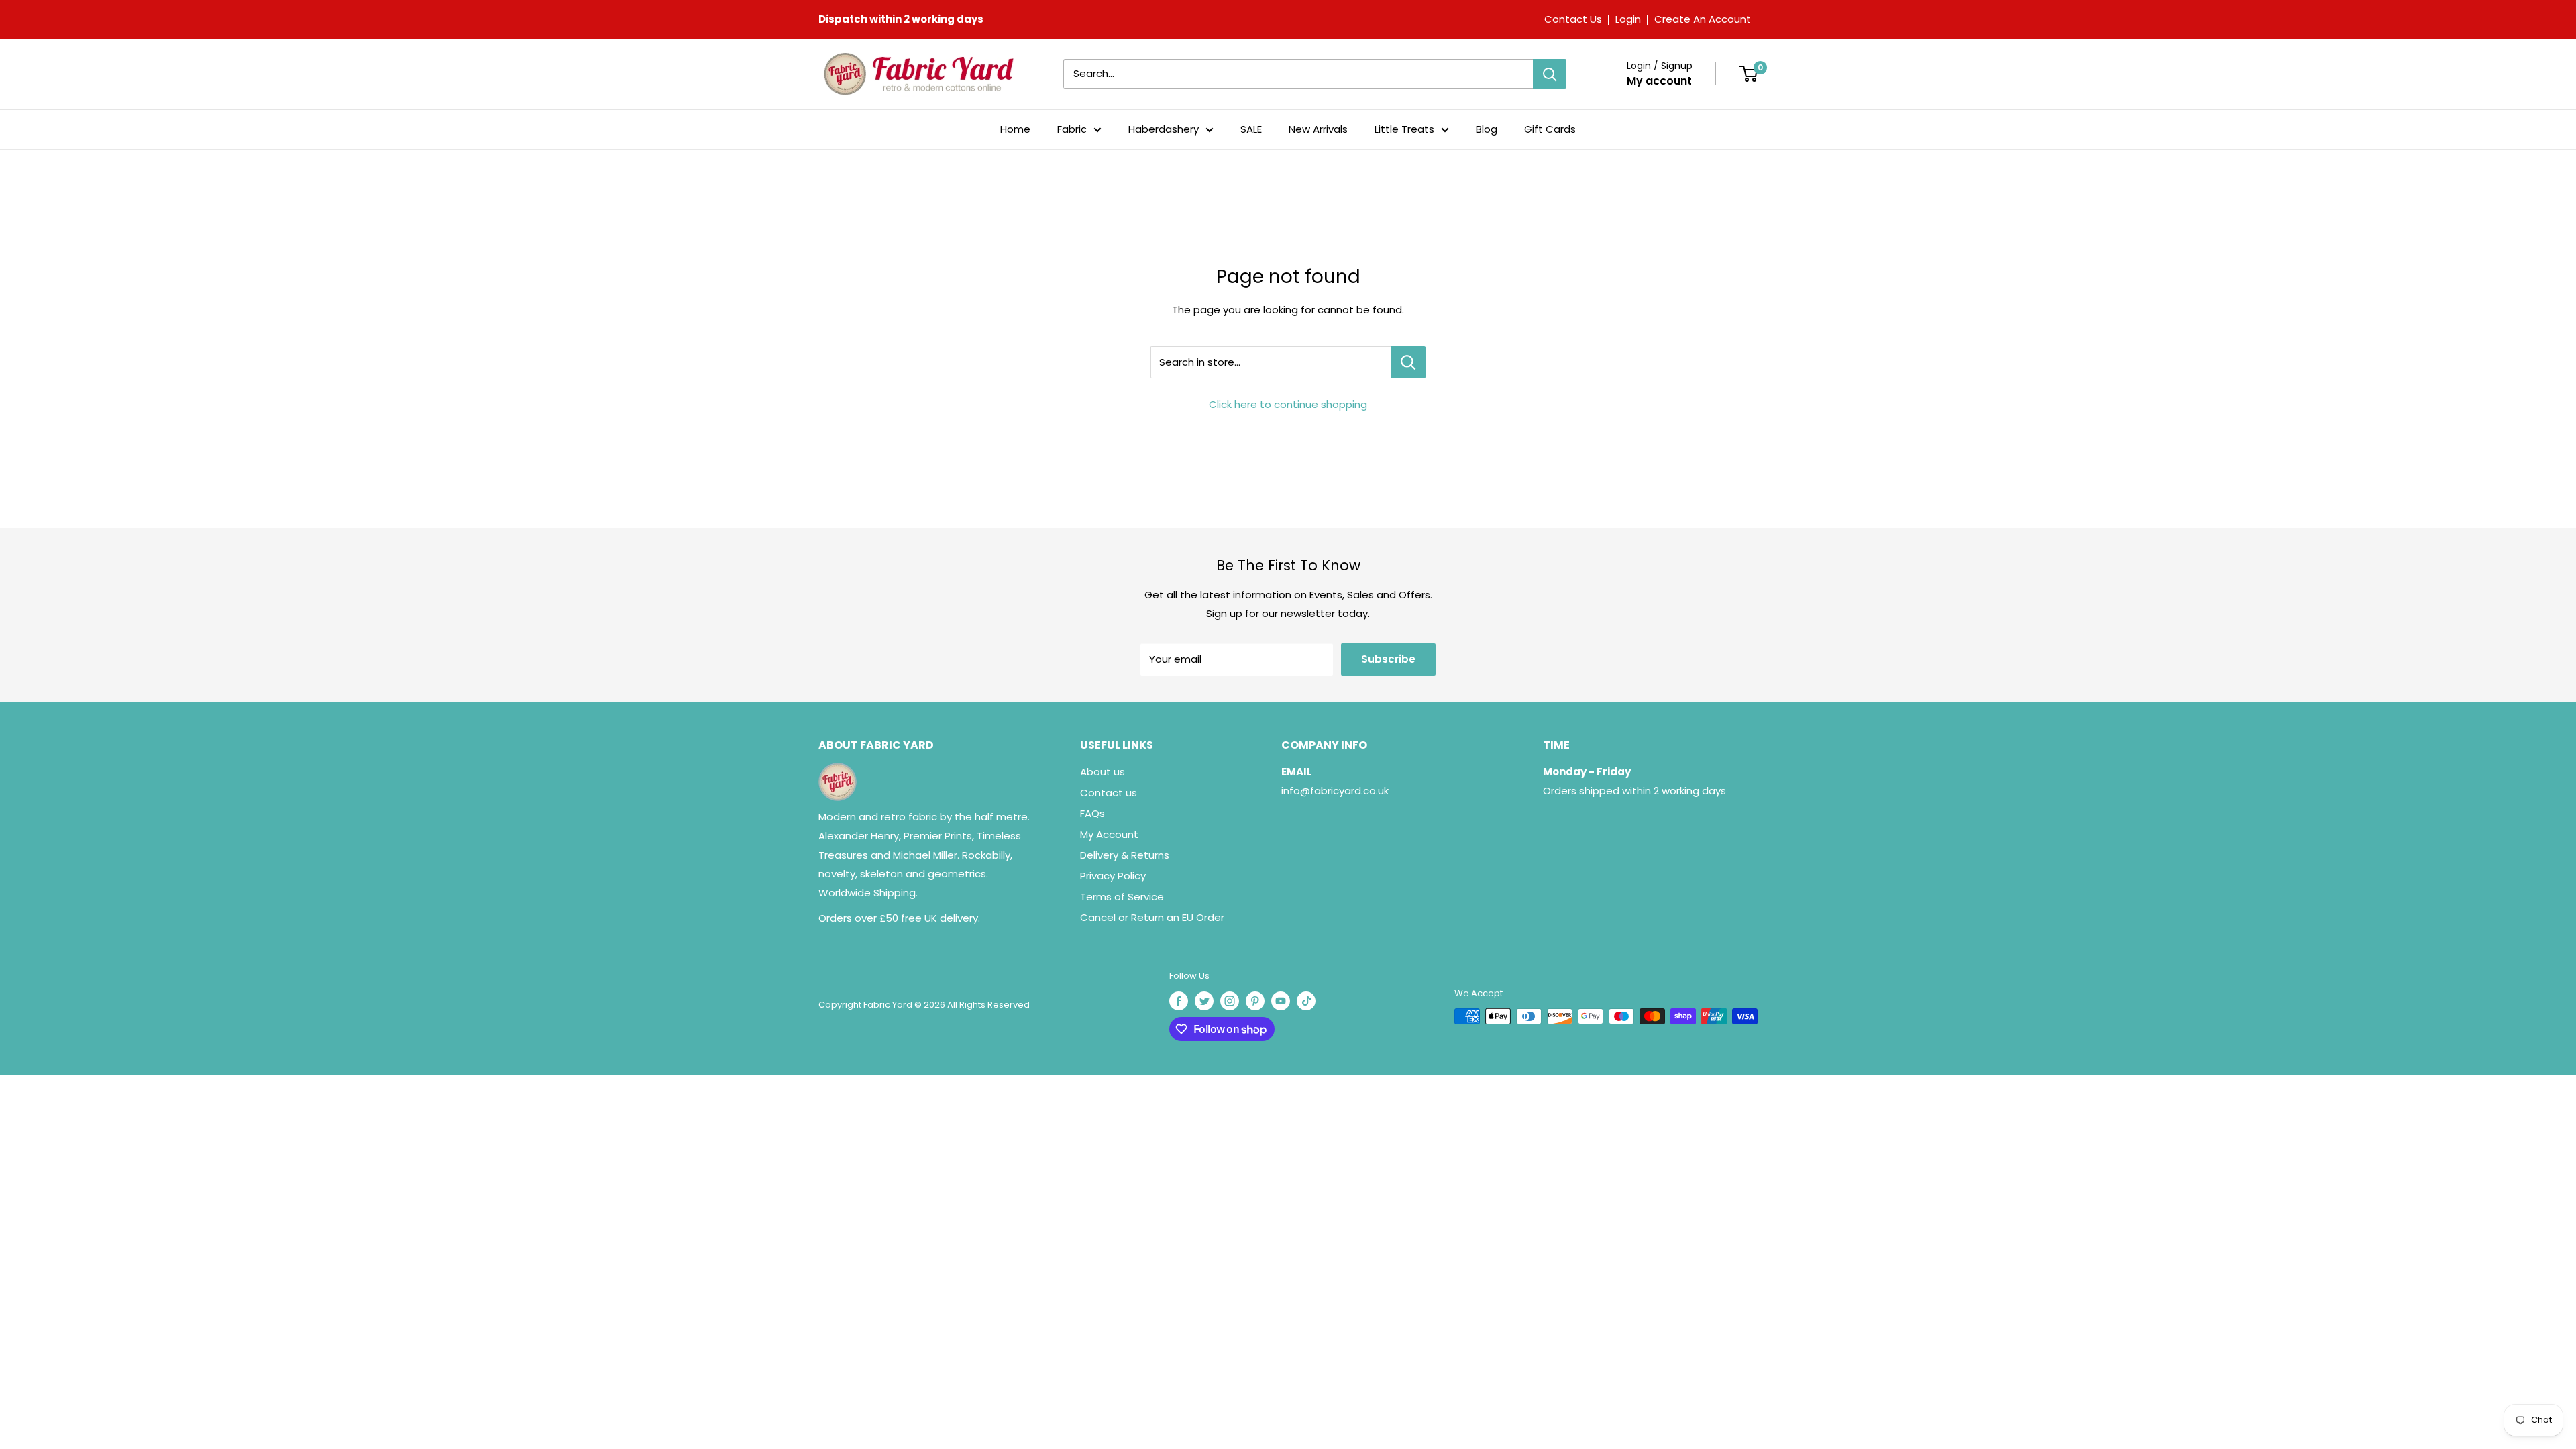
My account (1659, 81)
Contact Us (1573, 19)
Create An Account (1703, 19)
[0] (1749, 74)
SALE (1251, 129)
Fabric (1072, 129)
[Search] (1550, 74)
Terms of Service (1122, 897)
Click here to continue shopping (1288, 404)
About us (1103, 772)
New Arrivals (1318, 129)
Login (1628, 19)
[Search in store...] (1408, 362)
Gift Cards (1550, 129)
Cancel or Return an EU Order (1152, 917)
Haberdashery (1164, 129)
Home (1015, 129)
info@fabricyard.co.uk (1335, 791)
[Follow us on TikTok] (1306, 1001)
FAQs (1092, 813)
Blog (1487, 129)
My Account (1109, 834)
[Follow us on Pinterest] (1255, 1001)
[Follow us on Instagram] (1230, 1001)
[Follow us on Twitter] (1204, 1001)
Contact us (1109, 793)
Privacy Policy (1113, 876)
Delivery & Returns (1125, 855)
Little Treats (1404, 129)
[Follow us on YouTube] (1281, 1001)
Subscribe (1388, 659)
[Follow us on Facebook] (1179, 1001)
